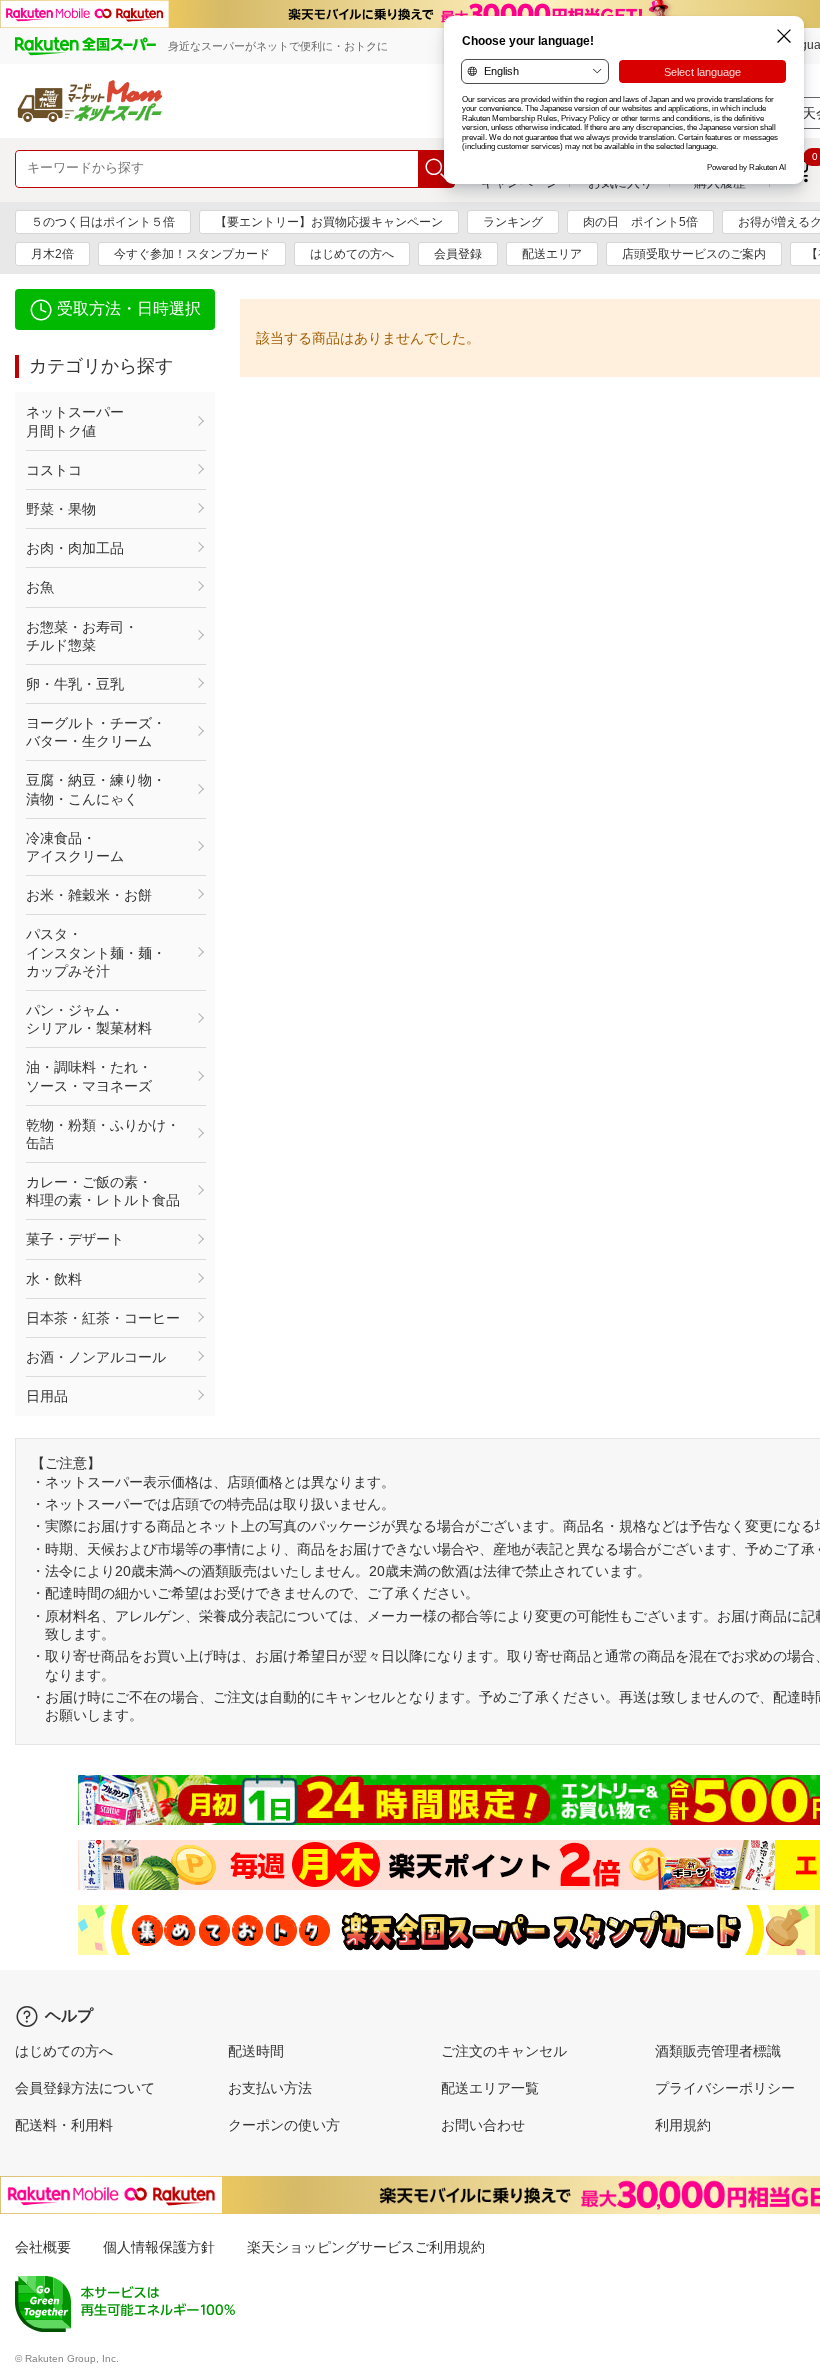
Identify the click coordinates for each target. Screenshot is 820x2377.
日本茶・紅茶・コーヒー (103, 1318)
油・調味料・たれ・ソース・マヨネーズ (89, 1076)
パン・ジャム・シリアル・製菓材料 (89, 1019)
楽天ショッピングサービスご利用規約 (366, 2247)
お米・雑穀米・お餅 (89, 895)
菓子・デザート (75, 1239)
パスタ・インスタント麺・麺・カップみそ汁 (96, 952)
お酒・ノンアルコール (96, 1357)
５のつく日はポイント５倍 (103, 222)
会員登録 (458, 254)
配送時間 (256, 2051)
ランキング (513, 222)
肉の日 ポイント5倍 (640, 222)
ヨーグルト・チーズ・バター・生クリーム (96, 732)
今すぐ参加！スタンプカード (192, 254)
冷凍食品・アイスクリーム (75, 847)
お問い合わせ (483, 2125)
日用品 (47, 1396)
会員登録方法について (85, 2088)
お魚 (40, 587)
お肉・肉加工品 (75, 548)
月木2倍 (52, 254)
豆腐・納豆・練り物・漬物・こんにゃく (96, 789)
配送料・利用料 (64, 2125)
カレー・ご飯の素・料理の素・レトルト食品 (103, 1191)
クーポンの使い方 (284, 2125)
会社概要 (43, 2247)
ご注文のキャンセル (504, 2051)
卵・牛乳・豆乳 (75, 684)
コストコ (54, 470)
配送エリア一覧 (490, 2088)
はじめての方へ (352, 254)
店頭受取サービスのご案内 (694, 254)
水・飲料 (54, 1279)
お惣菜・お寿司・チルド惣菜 (82, 636)
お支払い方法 (270, 2088)
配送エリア (552, 254)
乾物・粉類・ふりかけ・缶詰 (103, 1134)
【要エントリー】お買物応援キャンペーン (329, 222)
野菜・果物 (61, 509)
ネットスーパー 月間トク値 (103, 421)
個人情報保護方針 (159, 2247)
